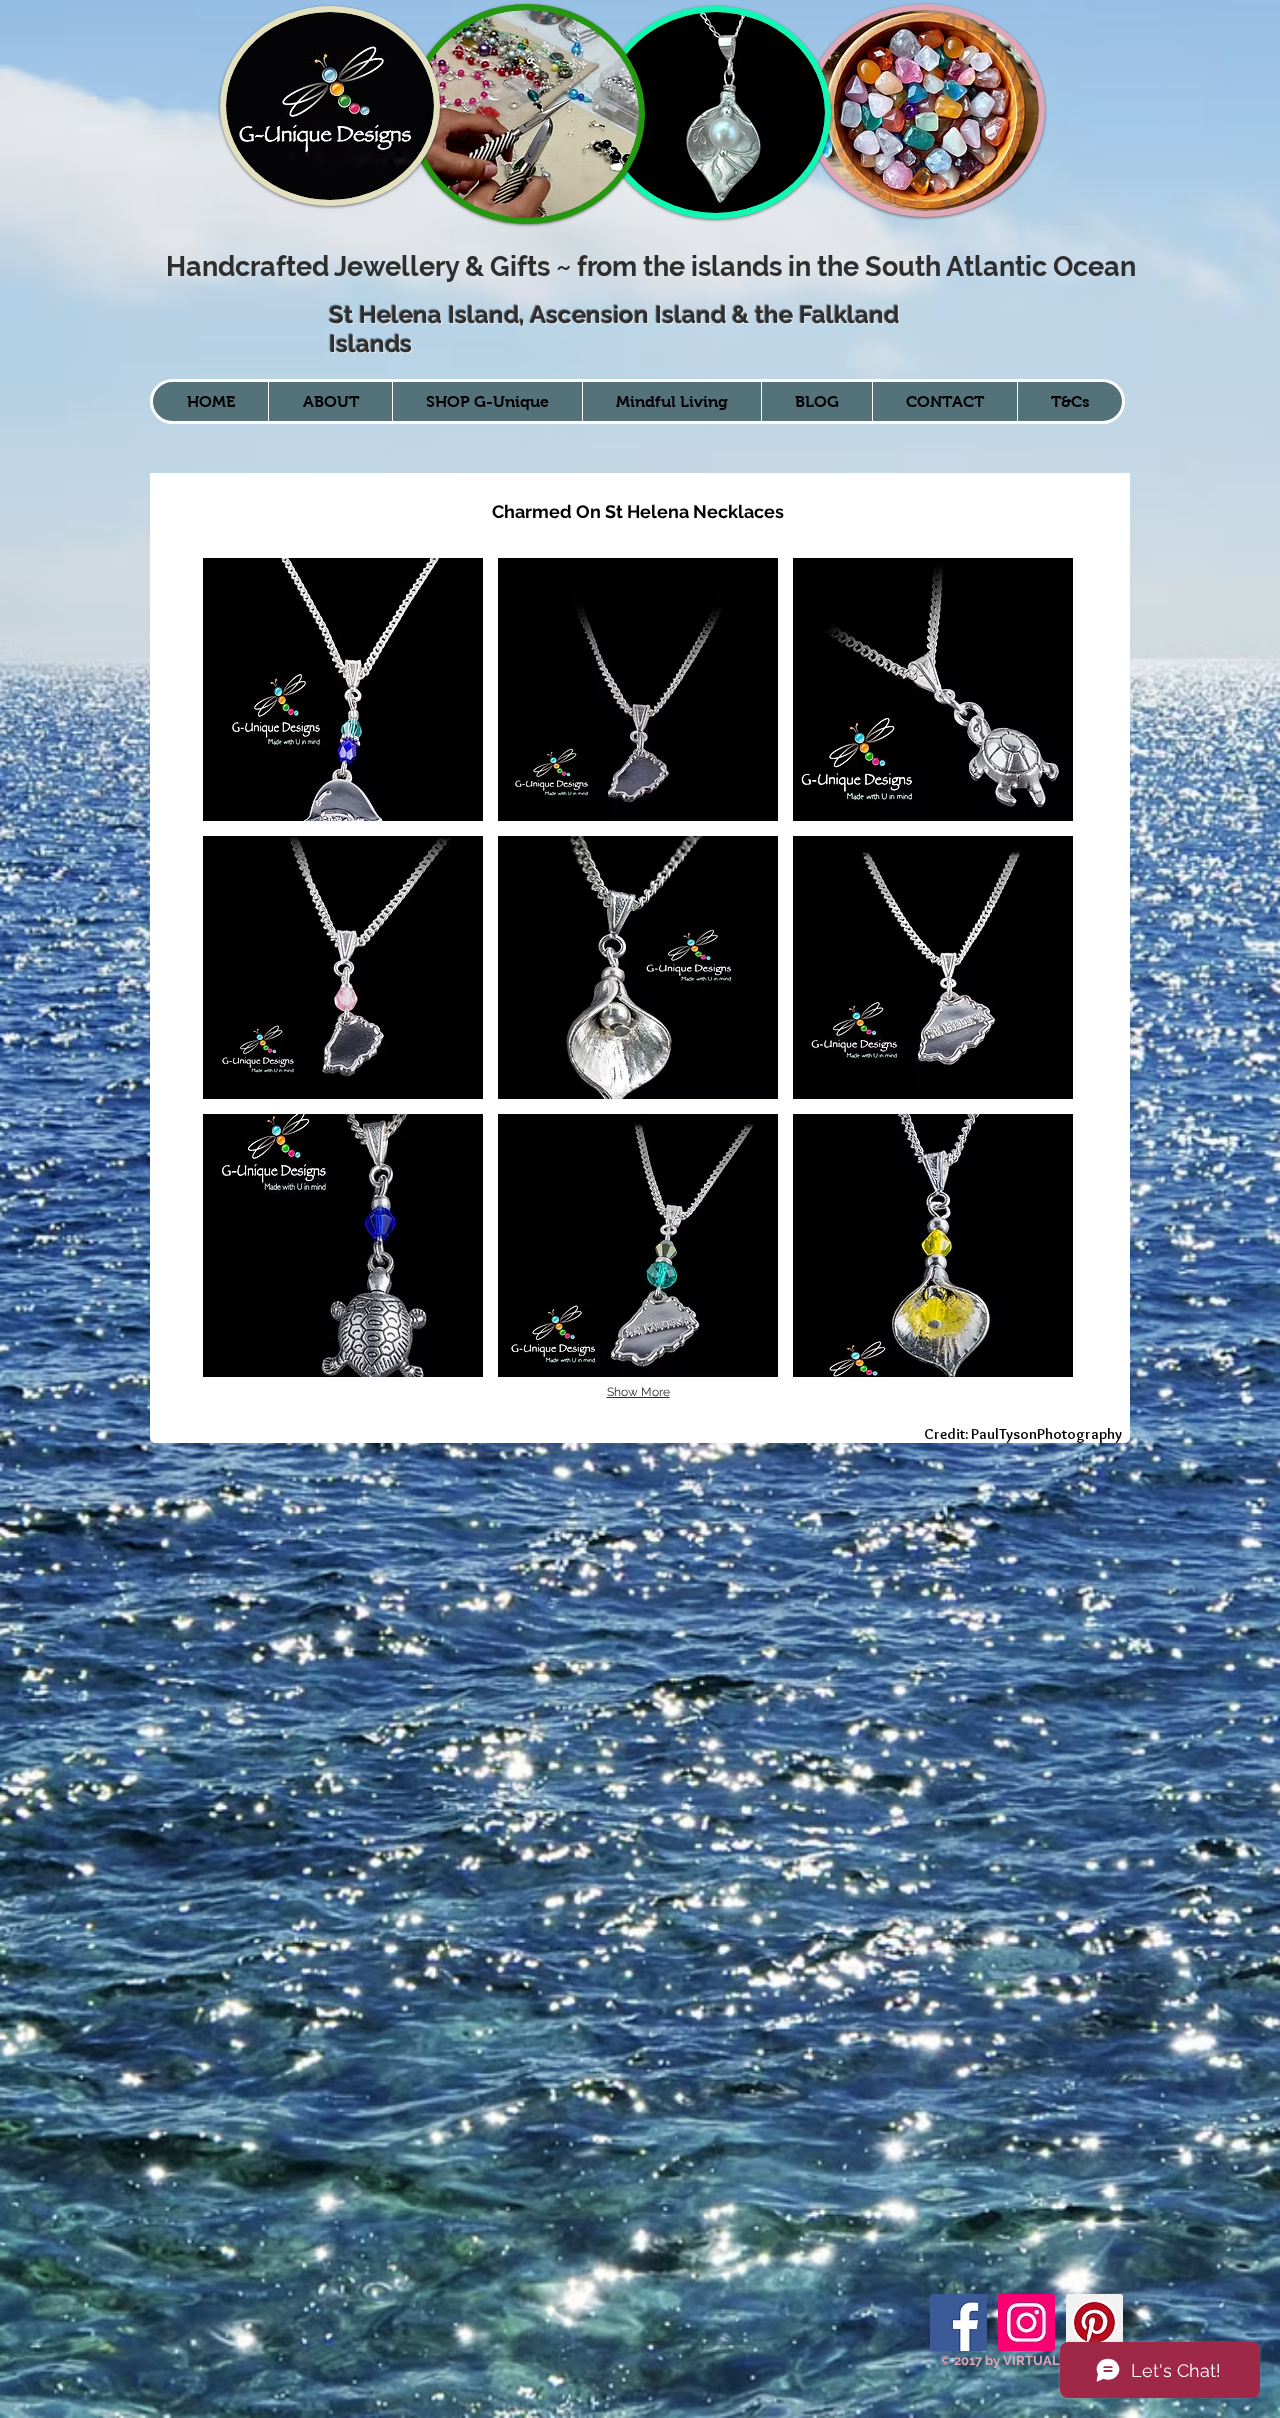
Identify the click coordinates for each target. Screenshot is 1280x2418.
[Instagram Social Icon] (1026, 2322)
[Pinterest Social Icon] (1094, 2322)
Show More (638, 1392)
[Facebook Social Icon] (958, 2322)
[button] (343, 689)
